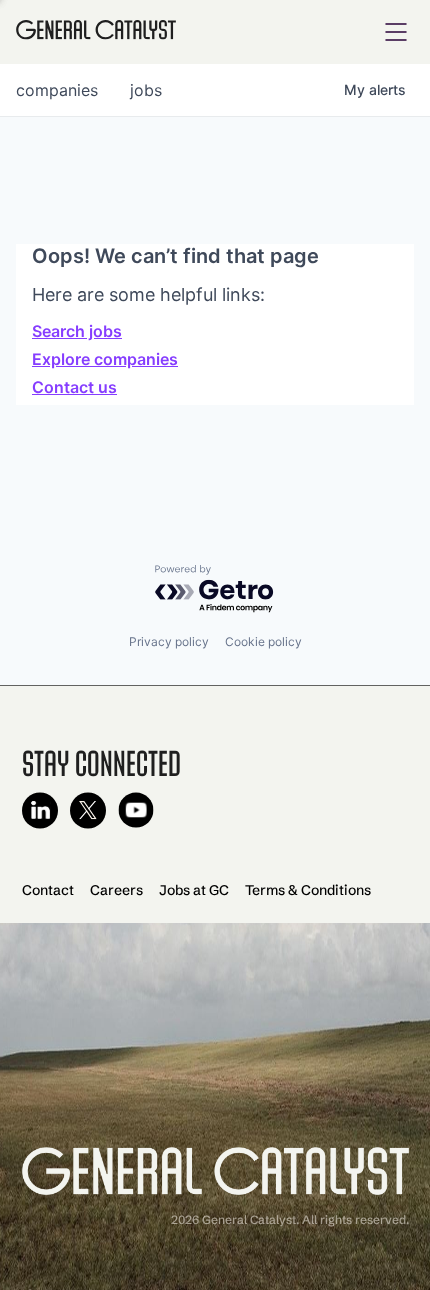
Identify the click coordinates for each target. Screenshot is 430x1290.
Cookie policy (263, 641)
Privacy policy (169, 641)
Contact (48, 890)
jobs (146, 90)
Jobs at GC (194, 890)
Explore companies (105, 359)
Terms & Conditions (308, 890)
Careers (116, 890)
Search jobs (77, 331)
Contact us (74, 387)
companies (57, 90)
